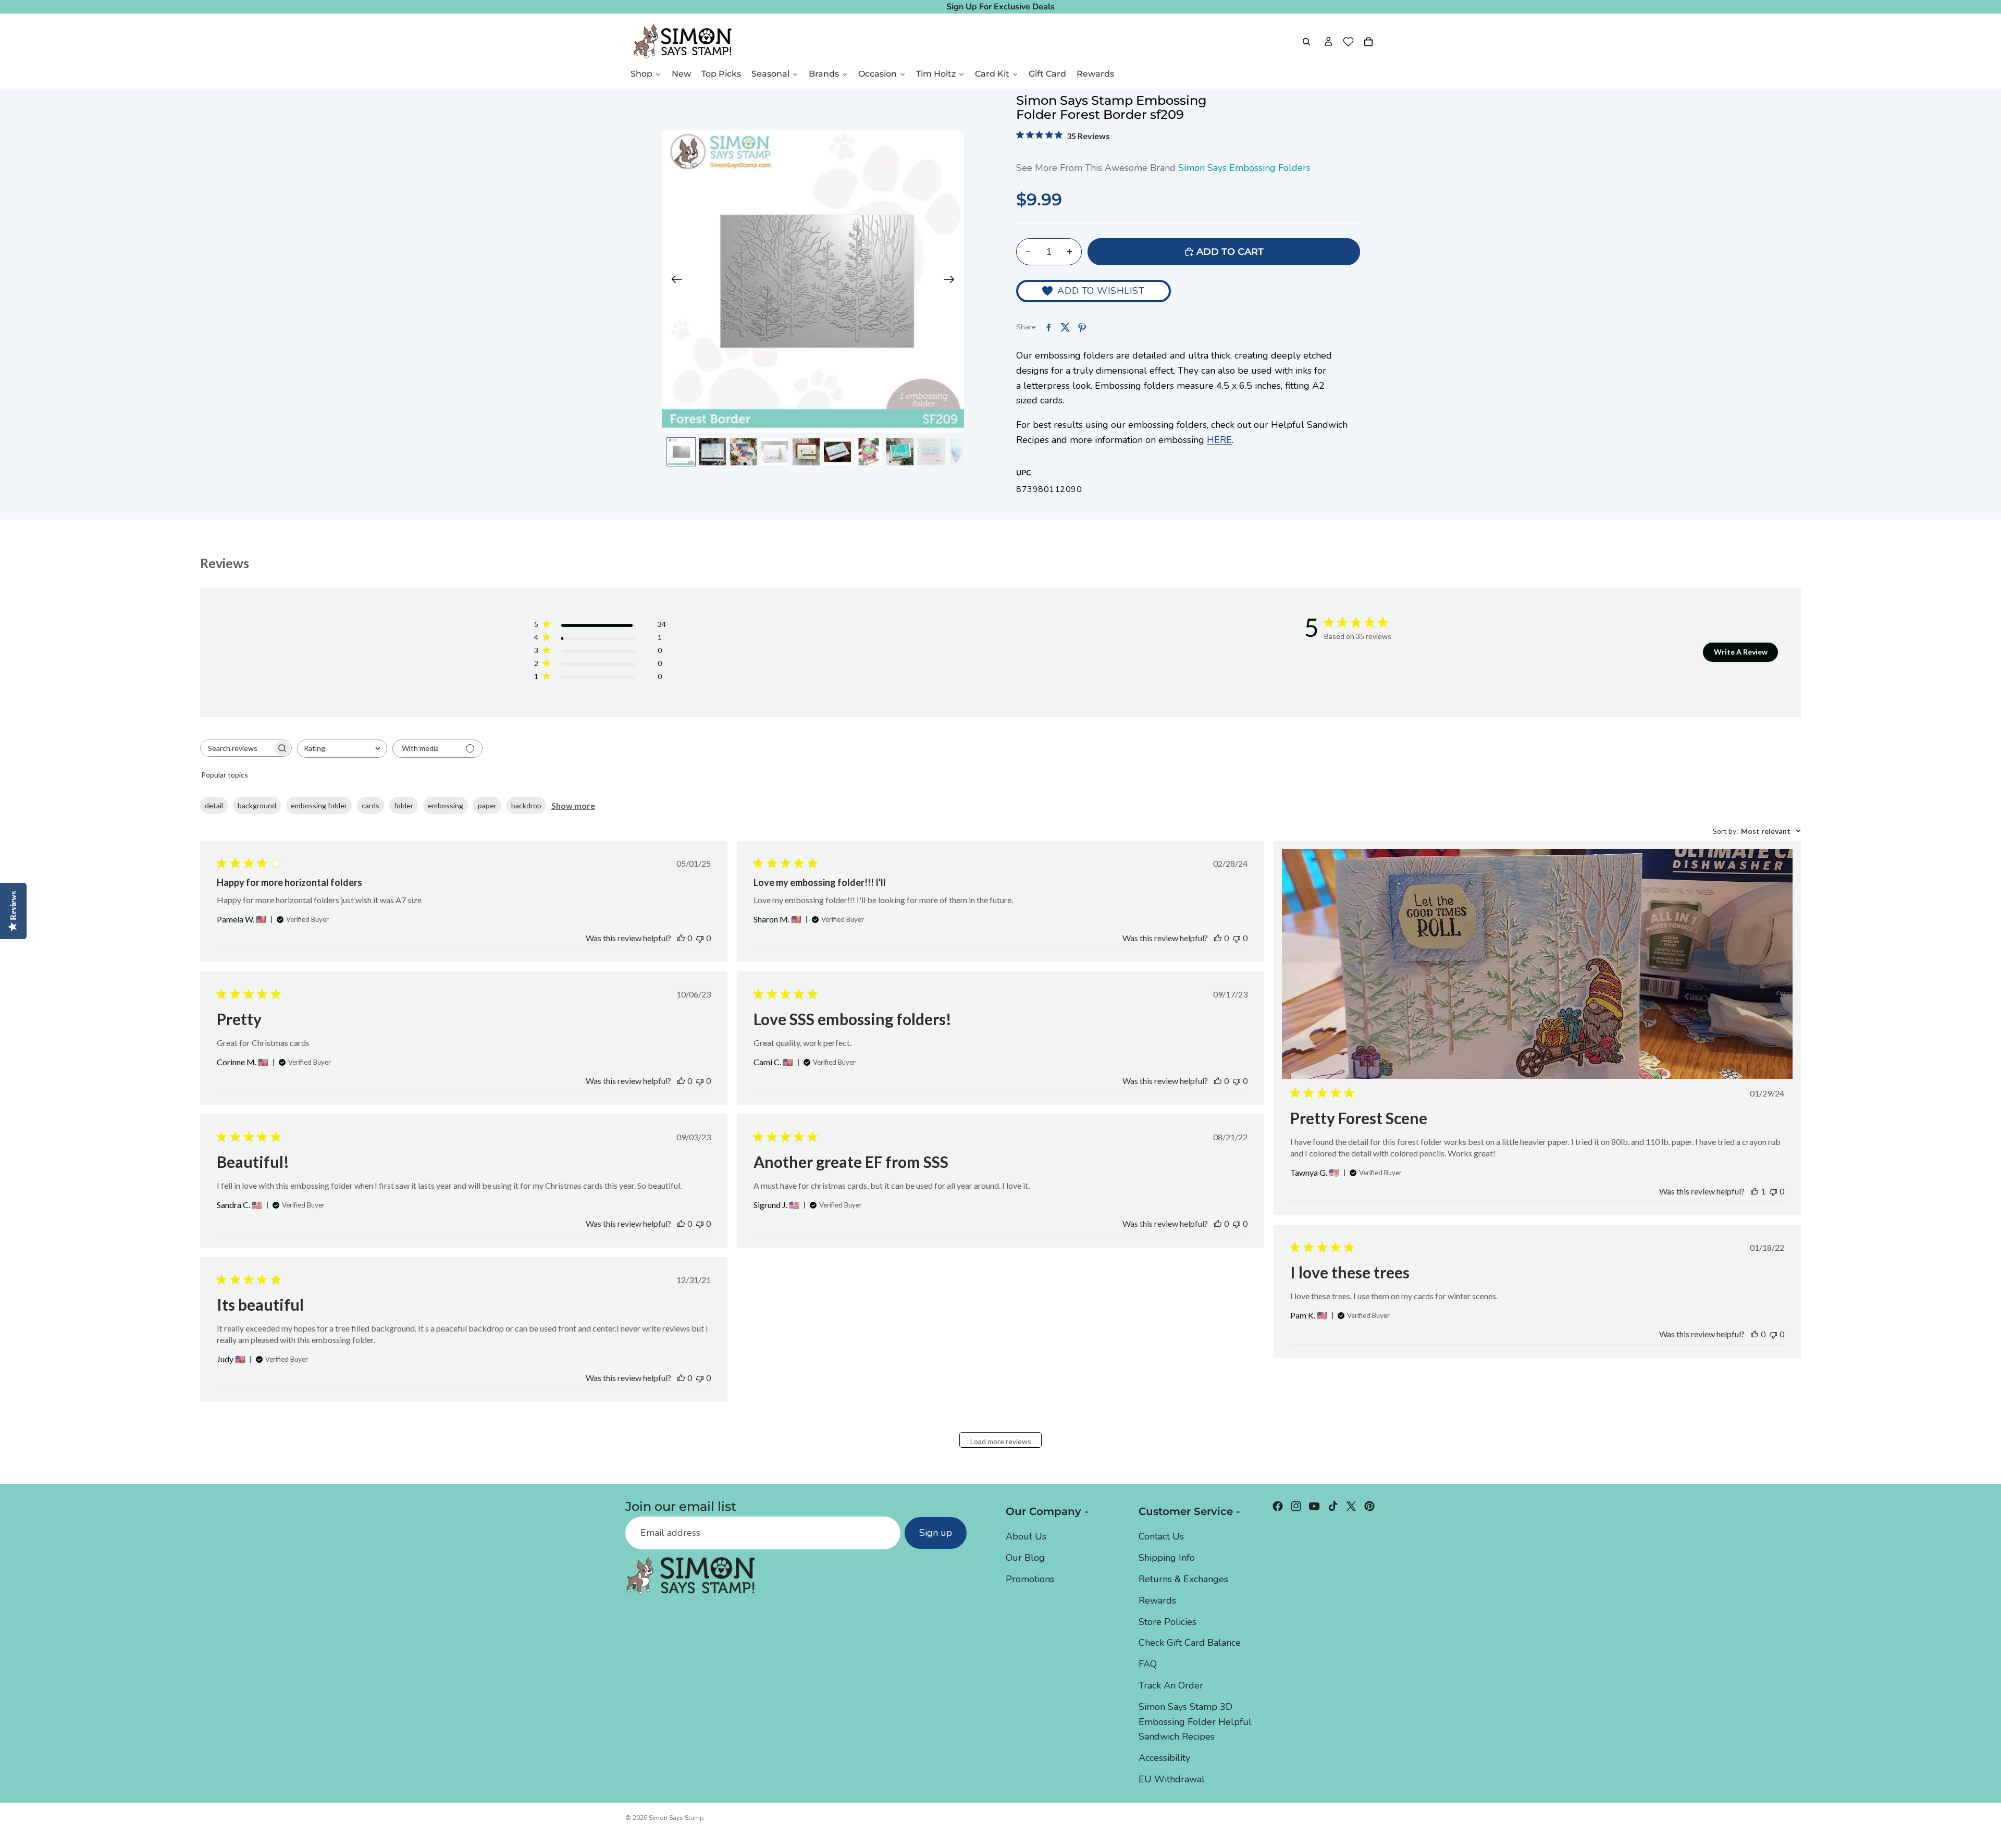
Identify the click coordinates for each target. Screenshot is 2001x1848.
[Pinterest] (1369, 1506)
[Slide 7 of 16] (869, 452)
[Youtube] (1314, 1506)
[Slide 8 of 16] (900, 452)
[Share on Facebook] (1048, 327)
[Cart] (1368, 42)
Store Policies (1168, 1622)
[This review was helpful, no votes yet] (681, 938)
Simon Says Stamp (676, 1818)
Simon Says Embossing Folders (1244, 168)
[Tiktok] (1333, 1506)
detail (214, 805)
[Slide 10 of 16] (962, 452)
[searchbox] (237, 748)
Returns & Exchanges (1183, 1579)
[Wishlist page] (1348, 42)
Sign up (936, 1533)
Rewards (1157, 1600)
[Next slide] (952, 281)
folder (404, 805)
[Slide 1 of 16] (681, 452)
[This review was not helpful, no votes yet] (700, 938)
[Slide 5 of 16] (806, 452)
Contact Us (1161, 1537)
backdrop (526, 805)
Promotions (1030, 1579)
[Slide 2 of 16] (712, 452)
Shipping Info (1167, 1558)
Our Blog (1025, 1558)
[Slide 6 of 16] (837, 452)
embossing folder (319, 805)
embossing (446, 805)
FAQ (1148, 1664)
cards (370, 805)
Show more (573, 805)
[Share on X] (1065, 327)
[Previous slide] (674, 281)
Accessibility (1164, 1758)
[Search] (1306, 42)
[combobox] (342, 749)
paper (487, 805)
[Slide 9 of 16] (931, 452)
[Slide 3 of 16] (744, 452)
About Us (1026, 1537)
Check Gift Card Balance (1190, 1643)
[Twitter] (1351, 1506)
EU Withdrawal (1172, 1779)
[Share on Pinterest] (1082, 327)
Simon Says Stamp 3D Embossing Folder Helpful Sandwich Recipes (1195, 1722)
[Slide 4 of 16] (775, 452)
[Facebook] (1278, 1506)
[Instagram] (1296, 1506)
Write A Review (1741, 652)
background (257, 805)
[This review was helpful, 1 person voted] (1755, 1191)
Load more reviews (1001, 1441)
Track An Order (1171, 1685)
